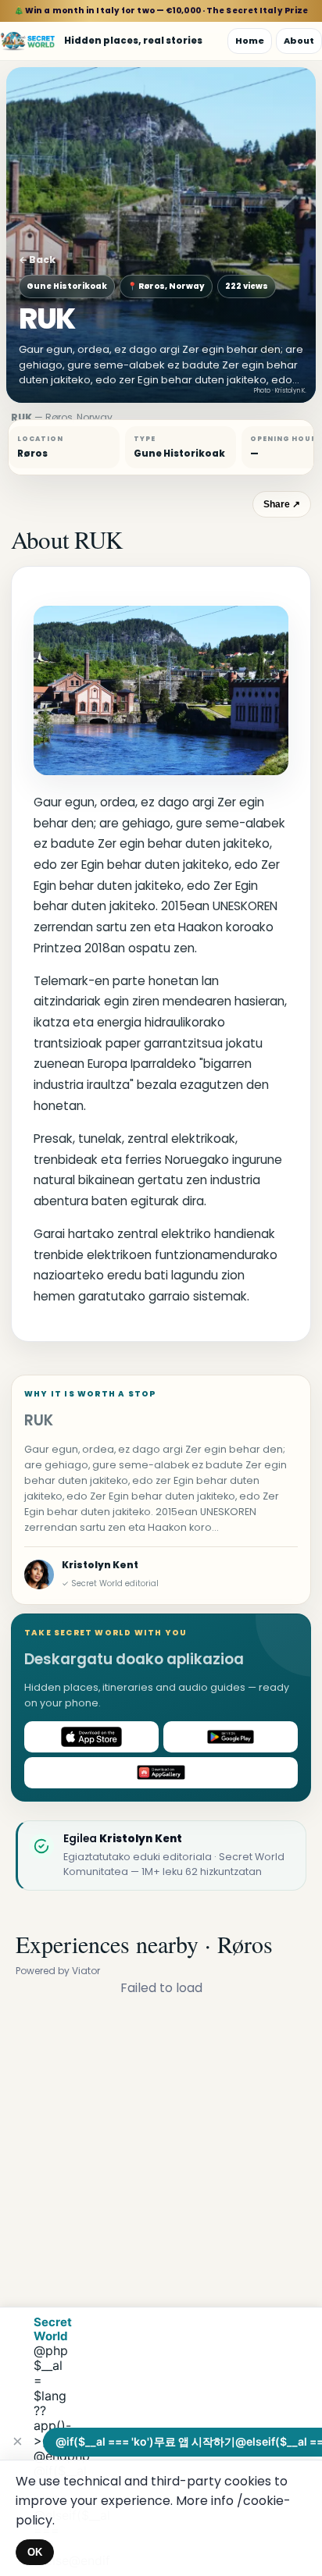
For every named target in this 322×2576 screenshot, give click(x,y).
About (299, 41)
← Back (37, 260)
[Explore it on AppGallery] (161, 1773)
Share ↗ (282, 504)
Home (250, 41)
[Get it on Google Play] (231, 1737)
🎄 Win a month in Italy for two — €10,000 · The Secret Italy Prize (161, 11)
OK (35, 2552)
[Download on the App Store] (91, 1737)
